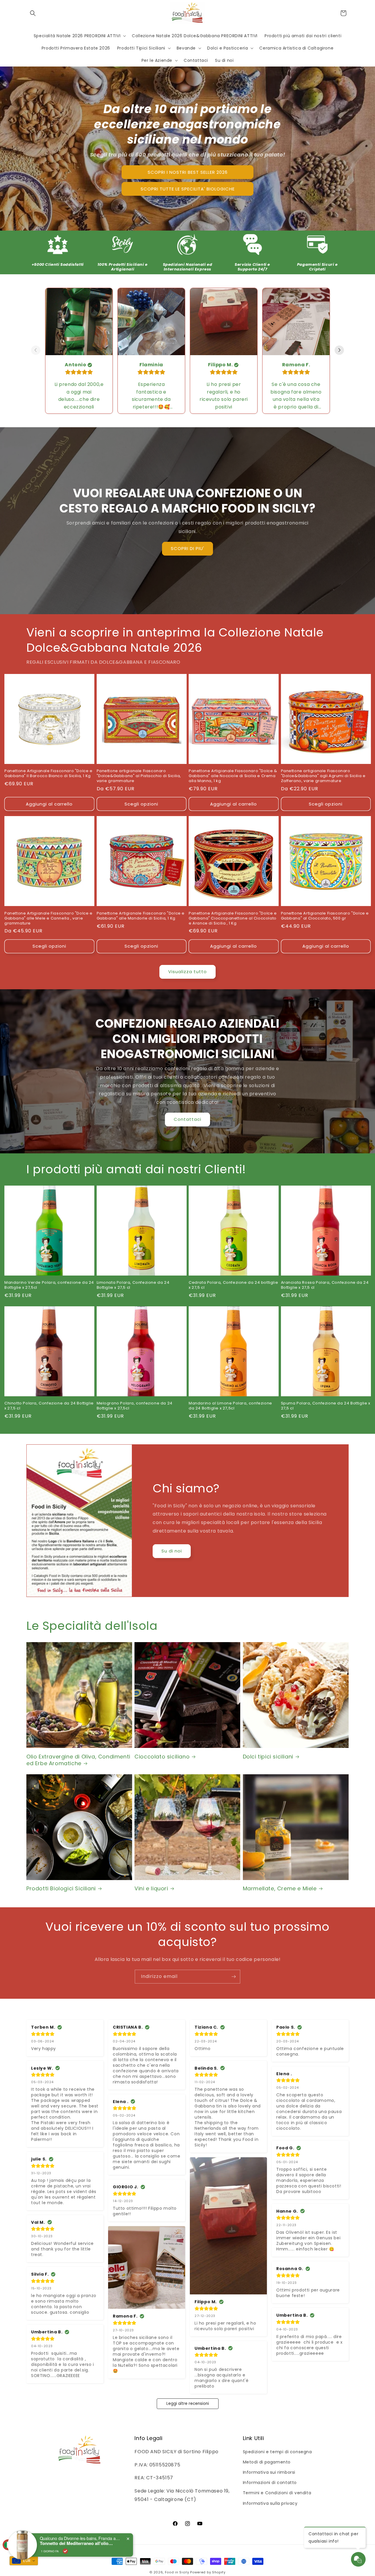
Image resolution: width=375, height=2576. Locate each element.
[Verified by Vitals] (65, 2548)
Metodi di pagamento (267, 2462)
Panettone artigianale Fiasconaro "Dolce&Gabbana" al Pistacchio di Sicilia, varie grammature (139, 776)
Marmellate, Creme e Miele (280, 1888)
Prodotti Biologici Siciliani (61, 1888)
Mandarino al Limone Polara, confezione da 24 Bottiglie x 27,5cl (230, 1406)
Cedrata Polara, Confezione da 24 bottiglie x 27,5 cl (233, 1285)
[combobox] (24, 2561)
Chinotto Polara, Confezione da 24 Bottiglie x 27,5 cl (49, 1406)
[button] (33, 13)
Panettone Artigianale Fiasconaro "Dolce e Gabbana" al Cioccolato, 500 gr (325, 916)
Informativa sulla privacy (270, 2503)
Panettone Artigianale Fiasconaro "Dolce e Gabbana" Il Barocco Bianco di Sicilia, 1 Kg (48, 774)
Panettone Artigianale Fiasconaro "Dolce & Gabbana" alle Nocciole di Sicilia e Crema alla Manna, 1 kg (233, 776)
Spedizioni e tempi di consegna (277, 2452)
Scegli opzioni (141, 804)
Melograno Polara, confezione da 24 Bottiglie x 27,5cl (135, 1406)
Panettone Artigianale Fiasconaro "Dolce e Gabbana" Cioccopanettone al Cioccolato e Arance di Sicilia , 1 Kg (233, 918)
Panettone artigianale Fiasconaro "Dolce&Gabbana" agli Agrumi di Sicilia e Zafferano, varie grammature (323, 776)
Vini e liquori (151, 1888)
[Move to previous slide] (36, 351)
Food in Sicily (177, 2572)
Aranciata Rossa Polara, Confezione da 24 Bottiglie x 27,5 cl (325, 1285)
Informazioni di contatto (270, 2483)
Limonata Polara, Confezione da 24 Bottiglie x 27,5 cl (133, 1285)
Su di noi (172, 1551)
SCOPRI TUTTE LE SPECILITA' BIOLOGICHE (188, 189)
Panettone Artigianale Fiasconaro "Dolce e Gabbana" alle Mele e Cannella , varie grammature (48, 918)
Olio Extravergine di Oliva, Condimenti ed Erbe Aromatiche (78, 1760)
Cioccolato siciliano (162, 1757)
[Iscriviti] (233, 1977)
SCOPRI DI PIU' (187, 549)
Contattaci (187, 1120)
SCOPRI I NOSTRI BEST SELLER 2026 (188, 172)
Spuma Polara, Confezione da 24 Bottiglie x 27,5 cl (326, 1406)
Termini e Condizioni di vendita (277, 2493)
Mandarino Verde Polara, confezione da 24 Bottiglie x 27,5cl (49, 1285)
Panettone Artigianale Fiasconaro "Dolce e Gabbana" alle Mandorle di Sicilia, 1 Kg (141, 916)
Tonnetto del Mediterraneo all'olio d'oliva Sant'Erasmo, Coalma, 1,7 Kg (76, 2540)
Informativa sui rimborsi (269, 2472)
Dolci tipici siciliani (268, 1757)
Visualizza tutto (187, 972)
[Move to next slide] (339, 351)
